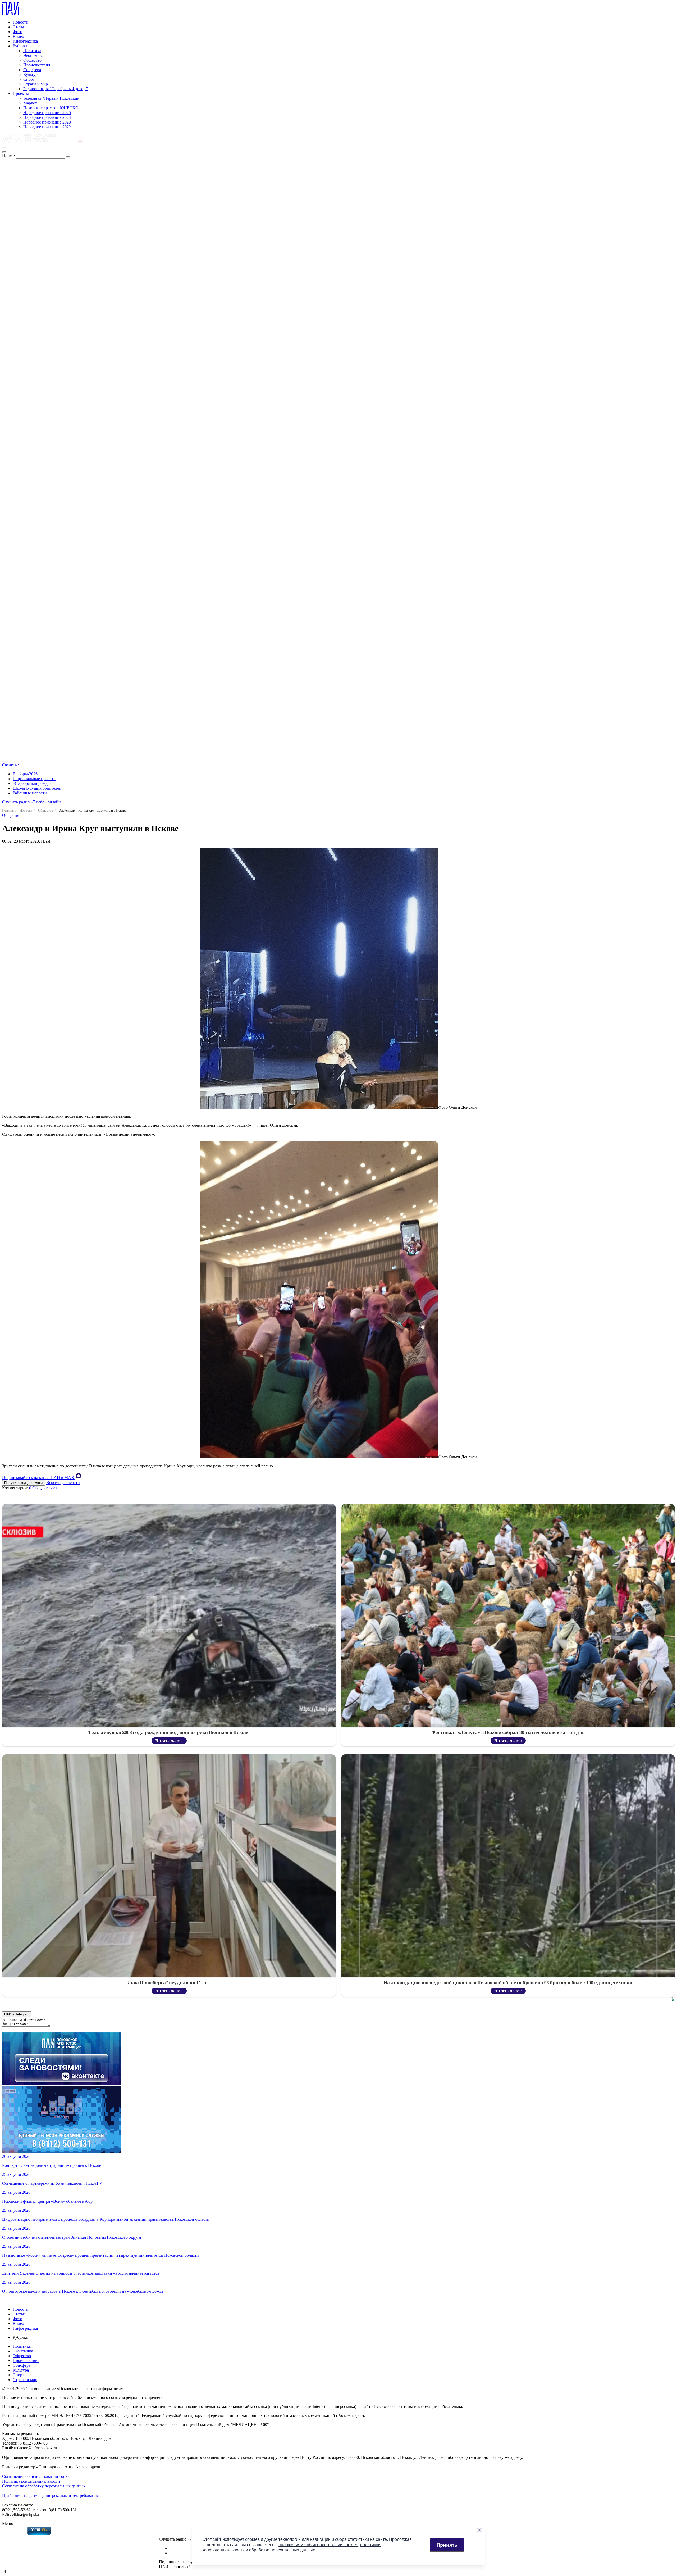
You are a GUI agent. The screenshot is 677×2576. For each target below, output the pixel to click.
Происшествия (37, 65)
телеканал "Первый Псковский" (52, 98)
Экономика (33, 55)
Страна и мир (36, 84)
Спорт (29, 79)
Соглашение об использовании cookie (36, 2476)
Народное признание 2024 (47, 117)
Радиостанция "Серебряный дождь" (56, 89)
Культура (31, 74)
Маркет (30, 103)
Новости (20, 22)
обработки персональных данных (282, 2550)
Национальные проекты (35, 779)
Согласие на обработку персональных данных (44, 2486)
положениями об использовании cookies (318, 2545)
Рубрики (20, 46)
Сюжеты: (10, 765)
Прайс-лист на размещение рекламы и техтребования (50, 2495)
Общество (32, 60)
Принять (447, 2545)
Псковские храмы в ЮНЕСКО (51, 108)
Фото (17, 32)
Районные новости (30, 793)
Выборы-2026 (25, 774)
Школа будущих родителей (37, 788)
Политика (32, 51)
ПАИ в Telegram (17, 2014)
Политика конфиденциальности (31, 2481)
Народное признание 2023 (47, 122)
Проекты (21, 94)
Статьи (19, 27)
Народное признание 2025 (47, 113)
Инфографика (25, 41)
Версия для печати (63, 1483)
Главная (8, 810)
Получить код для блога (24, 1483)
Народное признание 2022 (47, 127)
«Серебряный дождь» (32, 783)
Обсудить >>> (45, 1488)
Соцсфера (32, 70)
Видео (18, 36)
